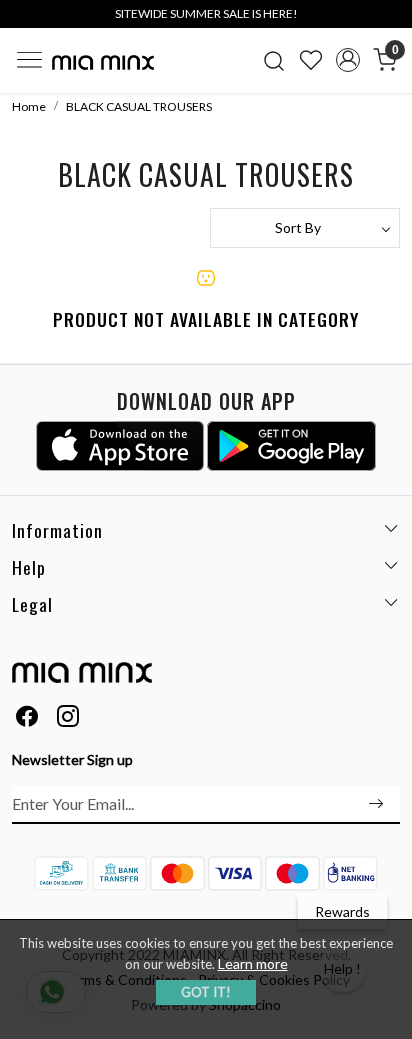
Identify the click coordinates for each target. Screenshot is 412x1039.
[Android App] (291, 446)
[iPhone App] (120, 446)
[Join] (376, 804)
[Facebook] (27, 718)
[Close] (390, 22)
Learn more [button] (253, 963)
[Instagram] (68, 718)
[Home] (103, 62)
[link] (274, 60)
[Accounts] (347, 60)
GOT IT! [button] (206, 992)
